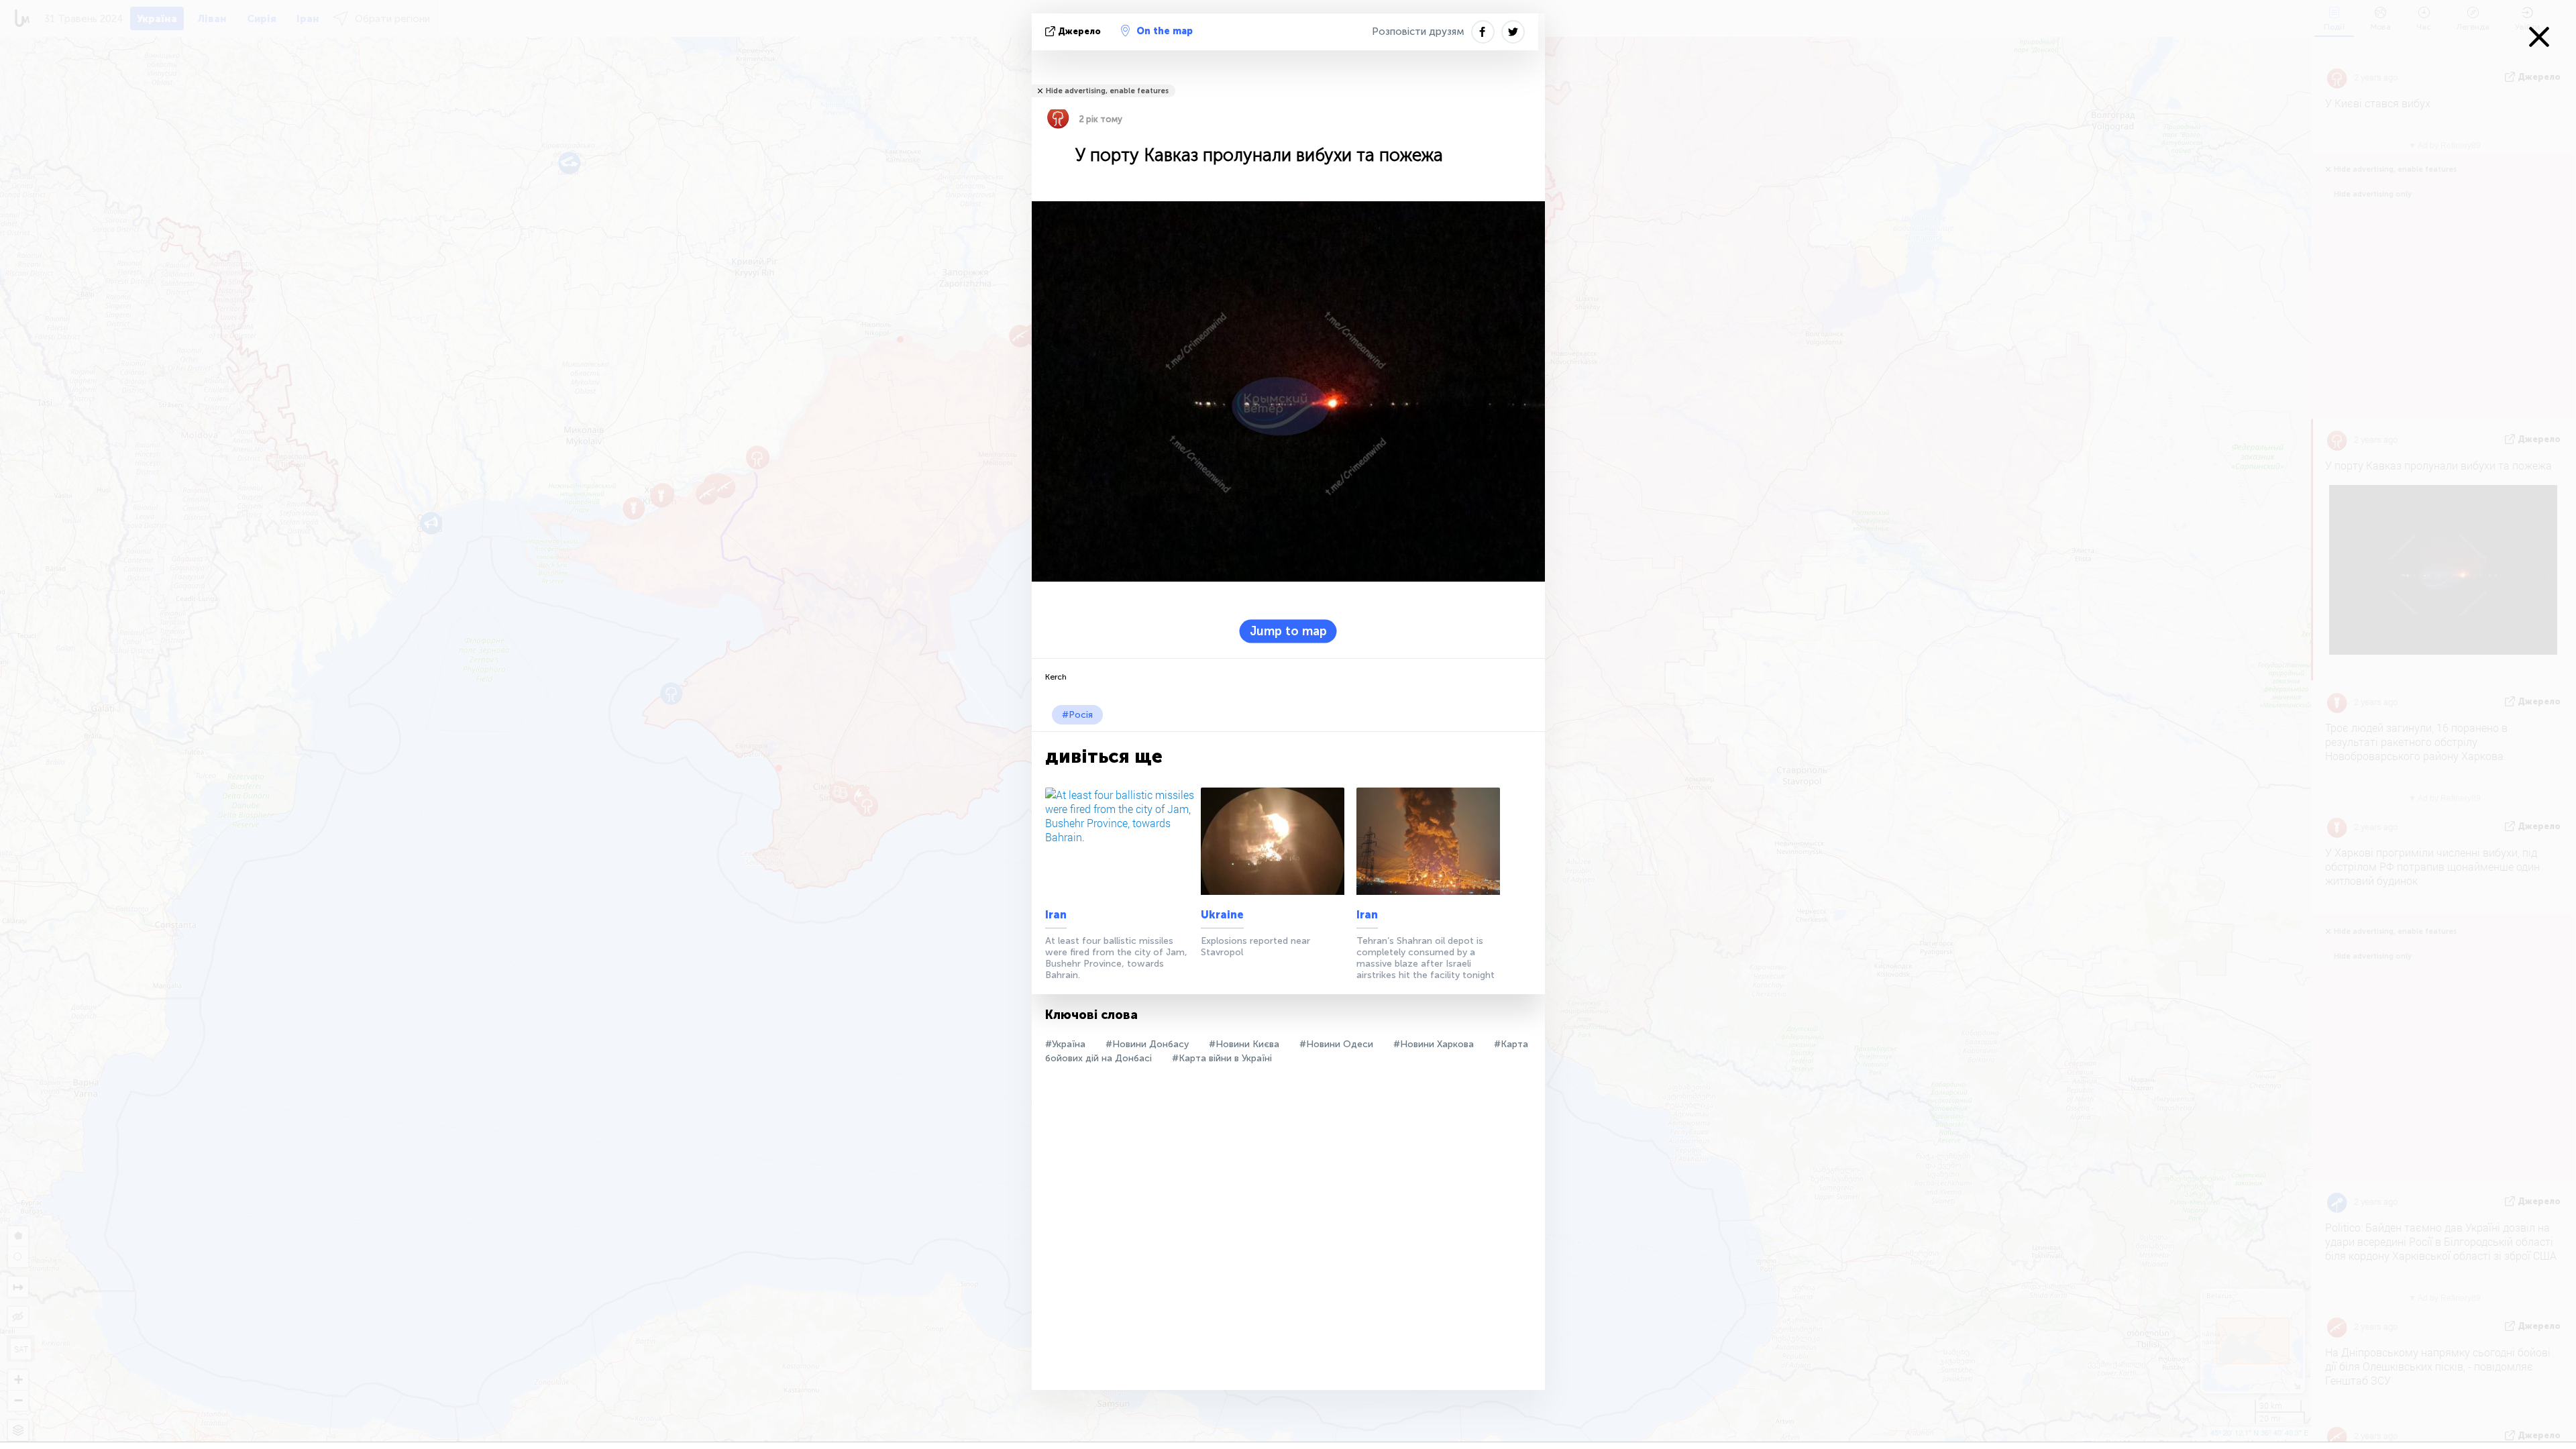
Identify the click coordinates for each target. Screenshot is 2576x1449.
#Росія (1077, 715)
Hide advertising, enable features (1107, 91)
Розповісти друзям (1418, 32)
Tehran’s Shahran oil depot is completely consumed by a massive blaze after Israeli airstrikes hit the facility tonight (1426, 958)
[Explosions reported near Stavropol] (1276, 841)
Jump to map (1288, 631)
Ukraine (1222, 915)
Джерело (1079, 31)
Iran (1056, 915)
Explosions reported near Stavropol (1255, 947)
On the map (1165, 31)
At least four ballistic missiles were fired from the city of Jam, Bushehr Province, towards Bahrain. (1116, 958)
